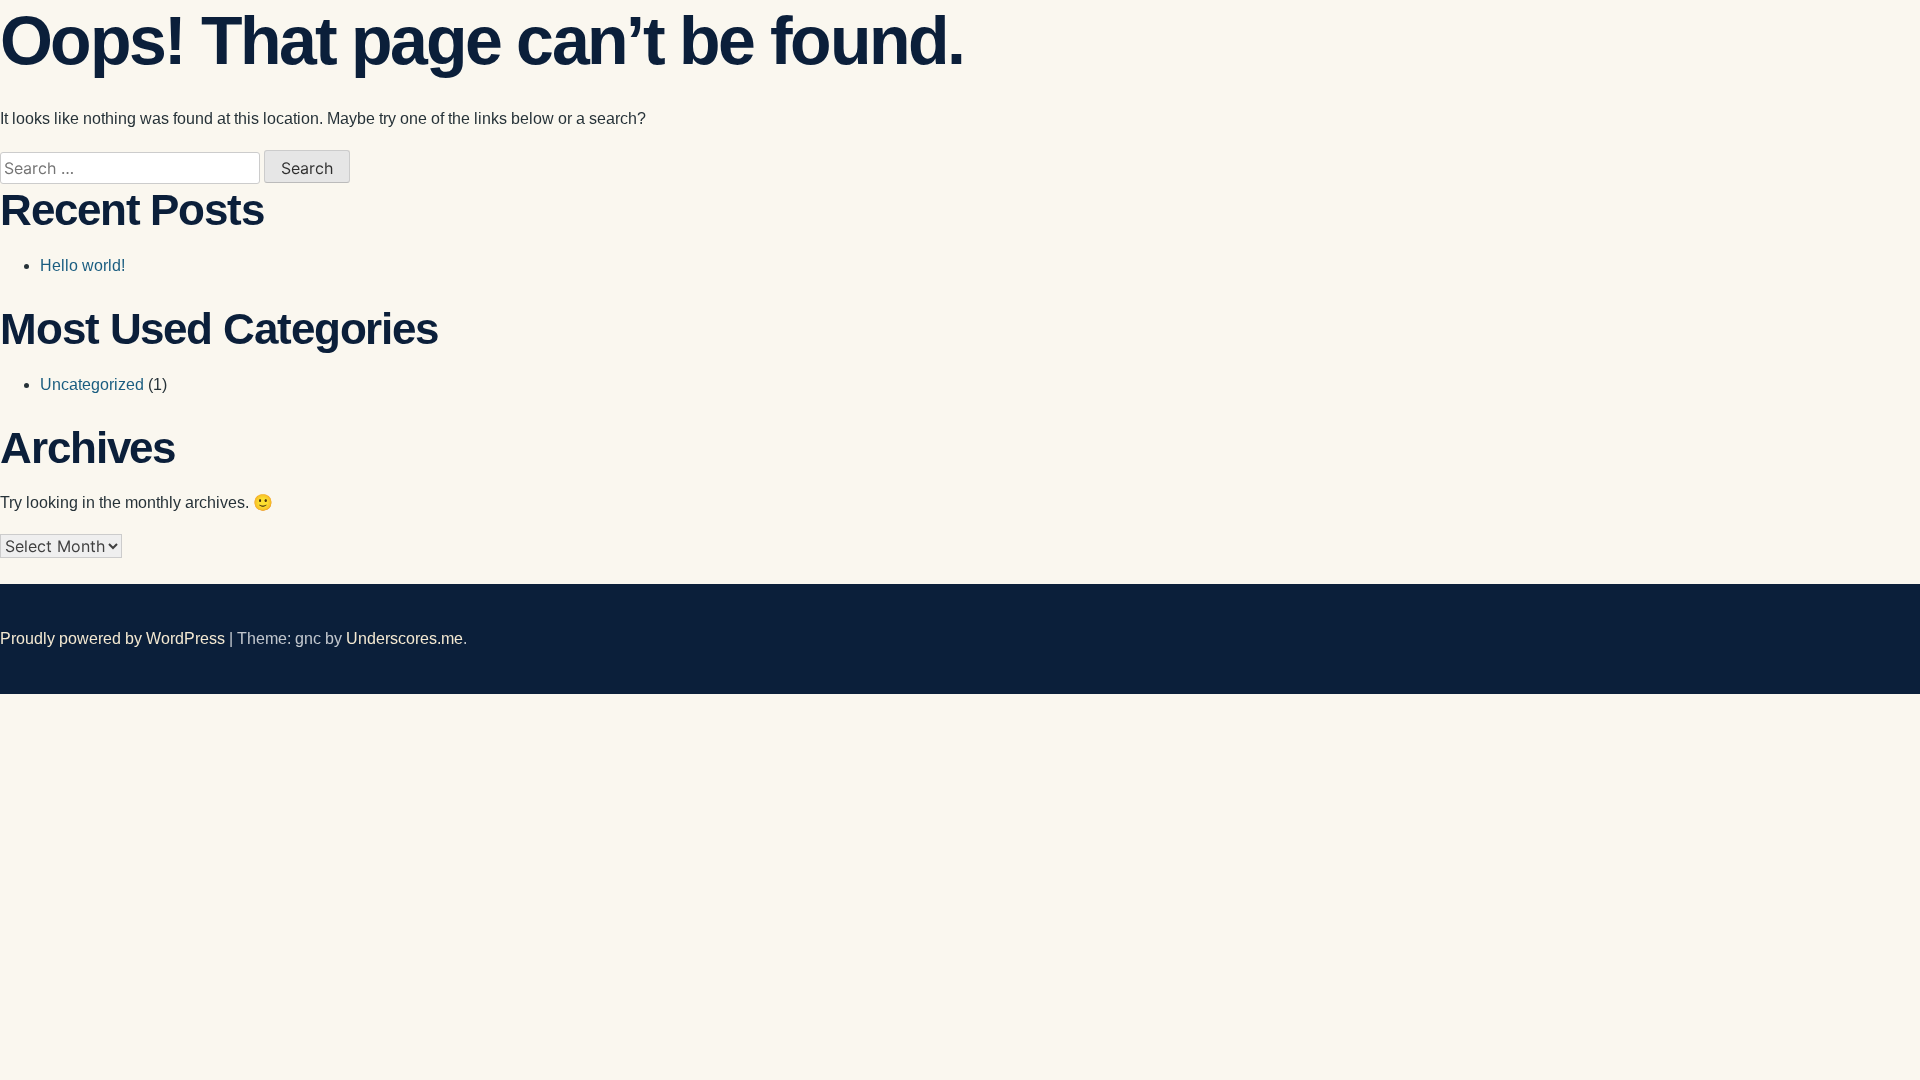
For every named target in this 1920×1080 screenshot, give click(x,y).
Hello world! (82, 265)
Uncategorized (92, 384)
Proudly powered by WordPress (114, 638)
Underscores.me (404, 638)
